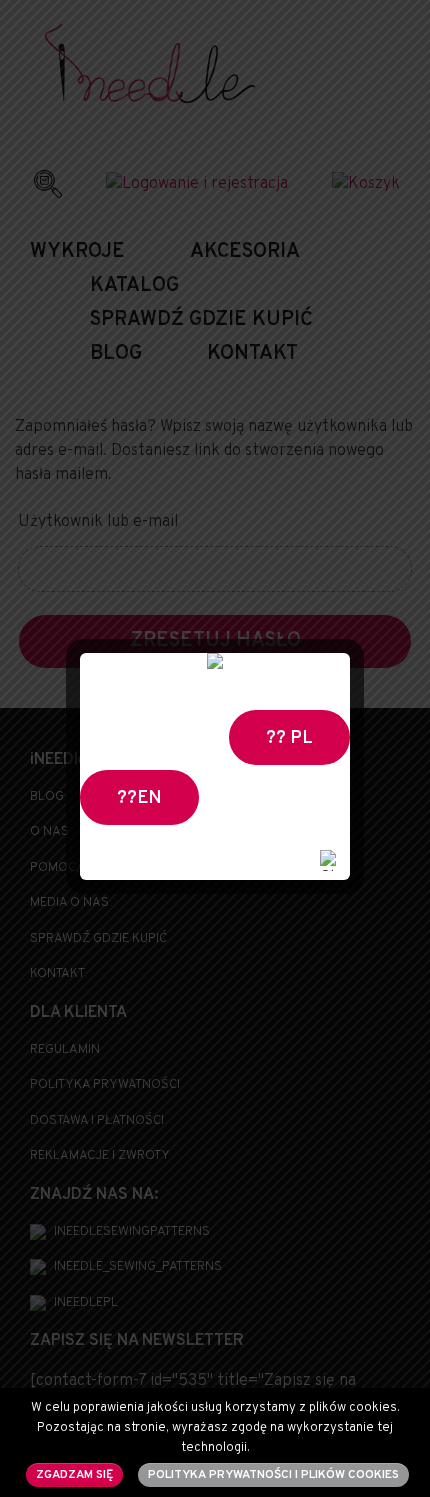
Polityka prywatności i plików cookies (273, 1475)
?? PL (289, 738)
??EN (139, 798)
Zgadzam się (74, 1475)
